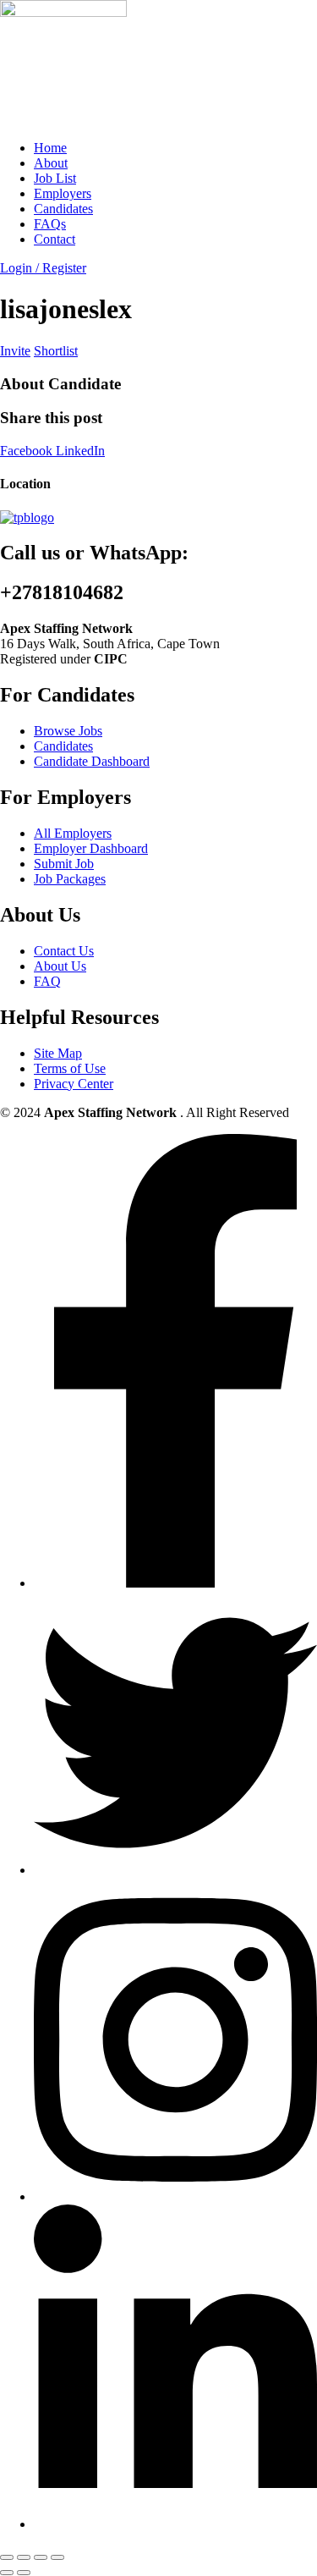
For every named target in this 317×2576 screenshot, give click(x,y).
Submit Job (64, 864)
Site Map (58, 1053)
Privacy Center (74, 1084)
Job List (55, 178)
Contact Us (64, 951)
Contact (55, 239)
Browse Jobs (68, 731)
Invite (15, 351)
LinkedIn (80, 451)
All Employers (73, 833)
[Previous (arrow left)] (7, 2573)
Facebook (28, 451)
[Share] (41, 2557)
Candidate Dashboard (92, 761)
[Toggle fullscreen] (24, 2557)
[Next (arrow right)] (24, 2573)
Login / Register (43, 268)
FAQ (47, 981)
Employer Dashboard (91, 848)
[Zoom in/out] (7, 2557)
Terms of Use (70, 1068)
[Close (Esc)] (57, 2557)
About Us (60, 966)
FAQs (50, 224)
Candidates (63, 209)
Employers (63, 193)
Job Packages (70, 879)
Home (50, 148)
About (51, 163)
